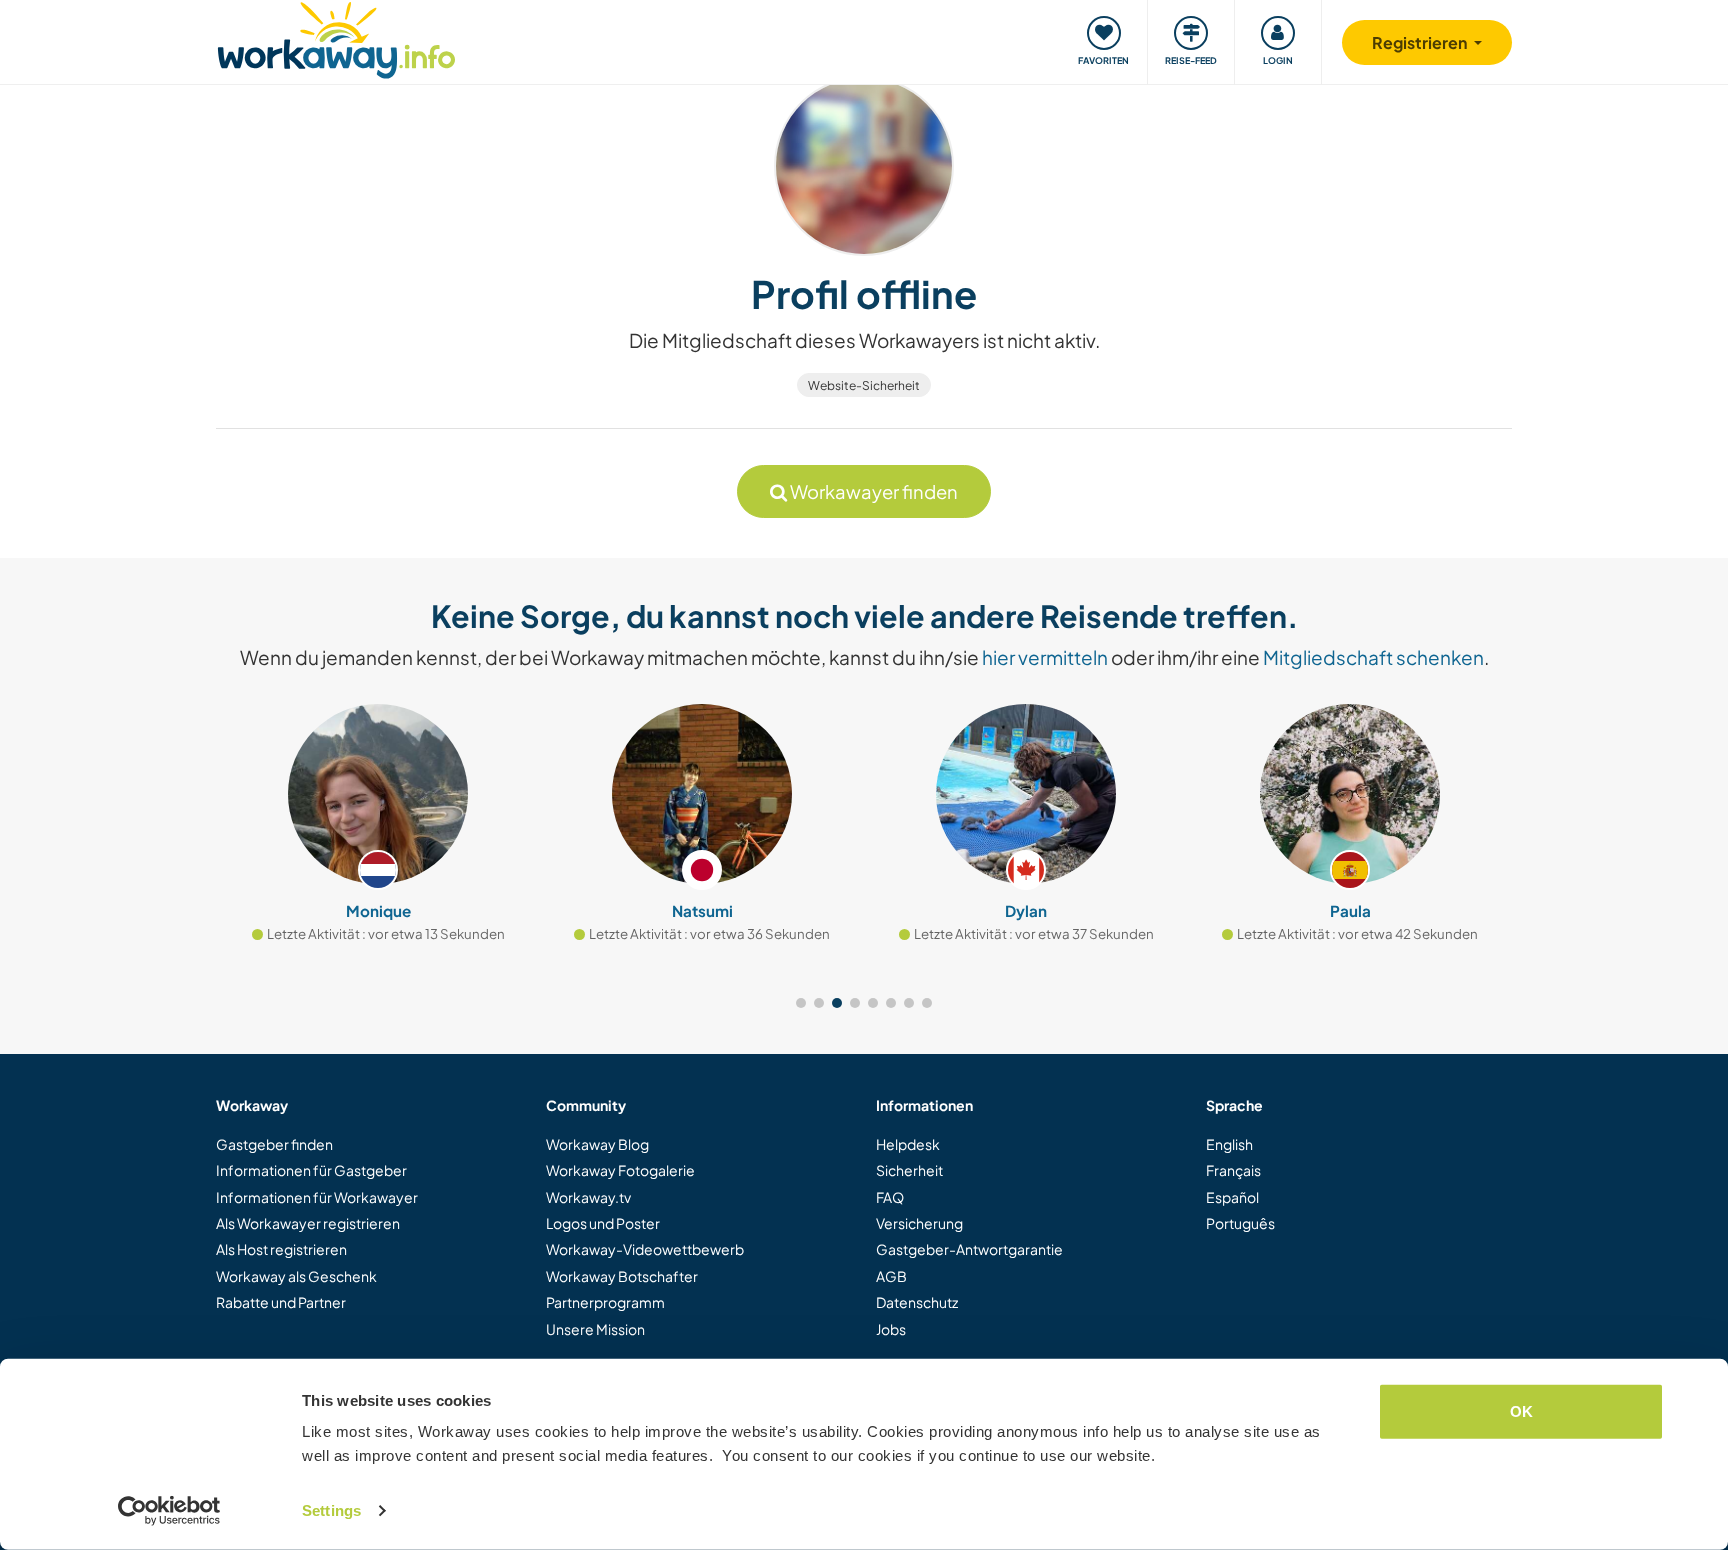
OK (1521, 1411)
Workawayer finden (872, 491)
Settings (331, 1510)
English (1229, 1144)
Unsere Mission (595, 1329)
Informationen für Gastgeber (311, 1170)
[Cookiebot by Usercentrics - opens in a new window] (169, 1511)
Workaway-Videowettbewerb (645, 1249)
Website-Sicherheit (864, 385)
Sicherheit (909, 1170)
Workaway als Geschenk (296, 1276)
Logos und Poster (603, 1223)
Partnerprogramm (605, 1302)
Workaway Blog (597, 1144)
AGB (891, 1276)
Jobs (891, 1329)
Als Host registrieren (281, 1249)
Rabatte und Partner (281, 1302)
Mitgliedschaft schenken (1373, 657)
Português (1240, 1223)
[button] (801, 1003)
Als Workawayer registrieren (308, 1223)
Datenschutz (917, 1302)
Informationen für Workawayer (317, 1197)
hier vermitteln (1045, 657)
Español (1232, 1197)
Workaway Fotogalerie (620, 1170)
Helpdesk (908, 1144)
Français (1233, 1170)
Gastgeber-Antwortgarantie (969, 1249)
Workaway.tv (588, 1197)
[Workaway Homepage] (336, 37)
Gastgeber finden (274, 1144)
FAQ (890, 1197)
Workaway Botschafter (622, 1276)
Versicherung (919, 1223)
